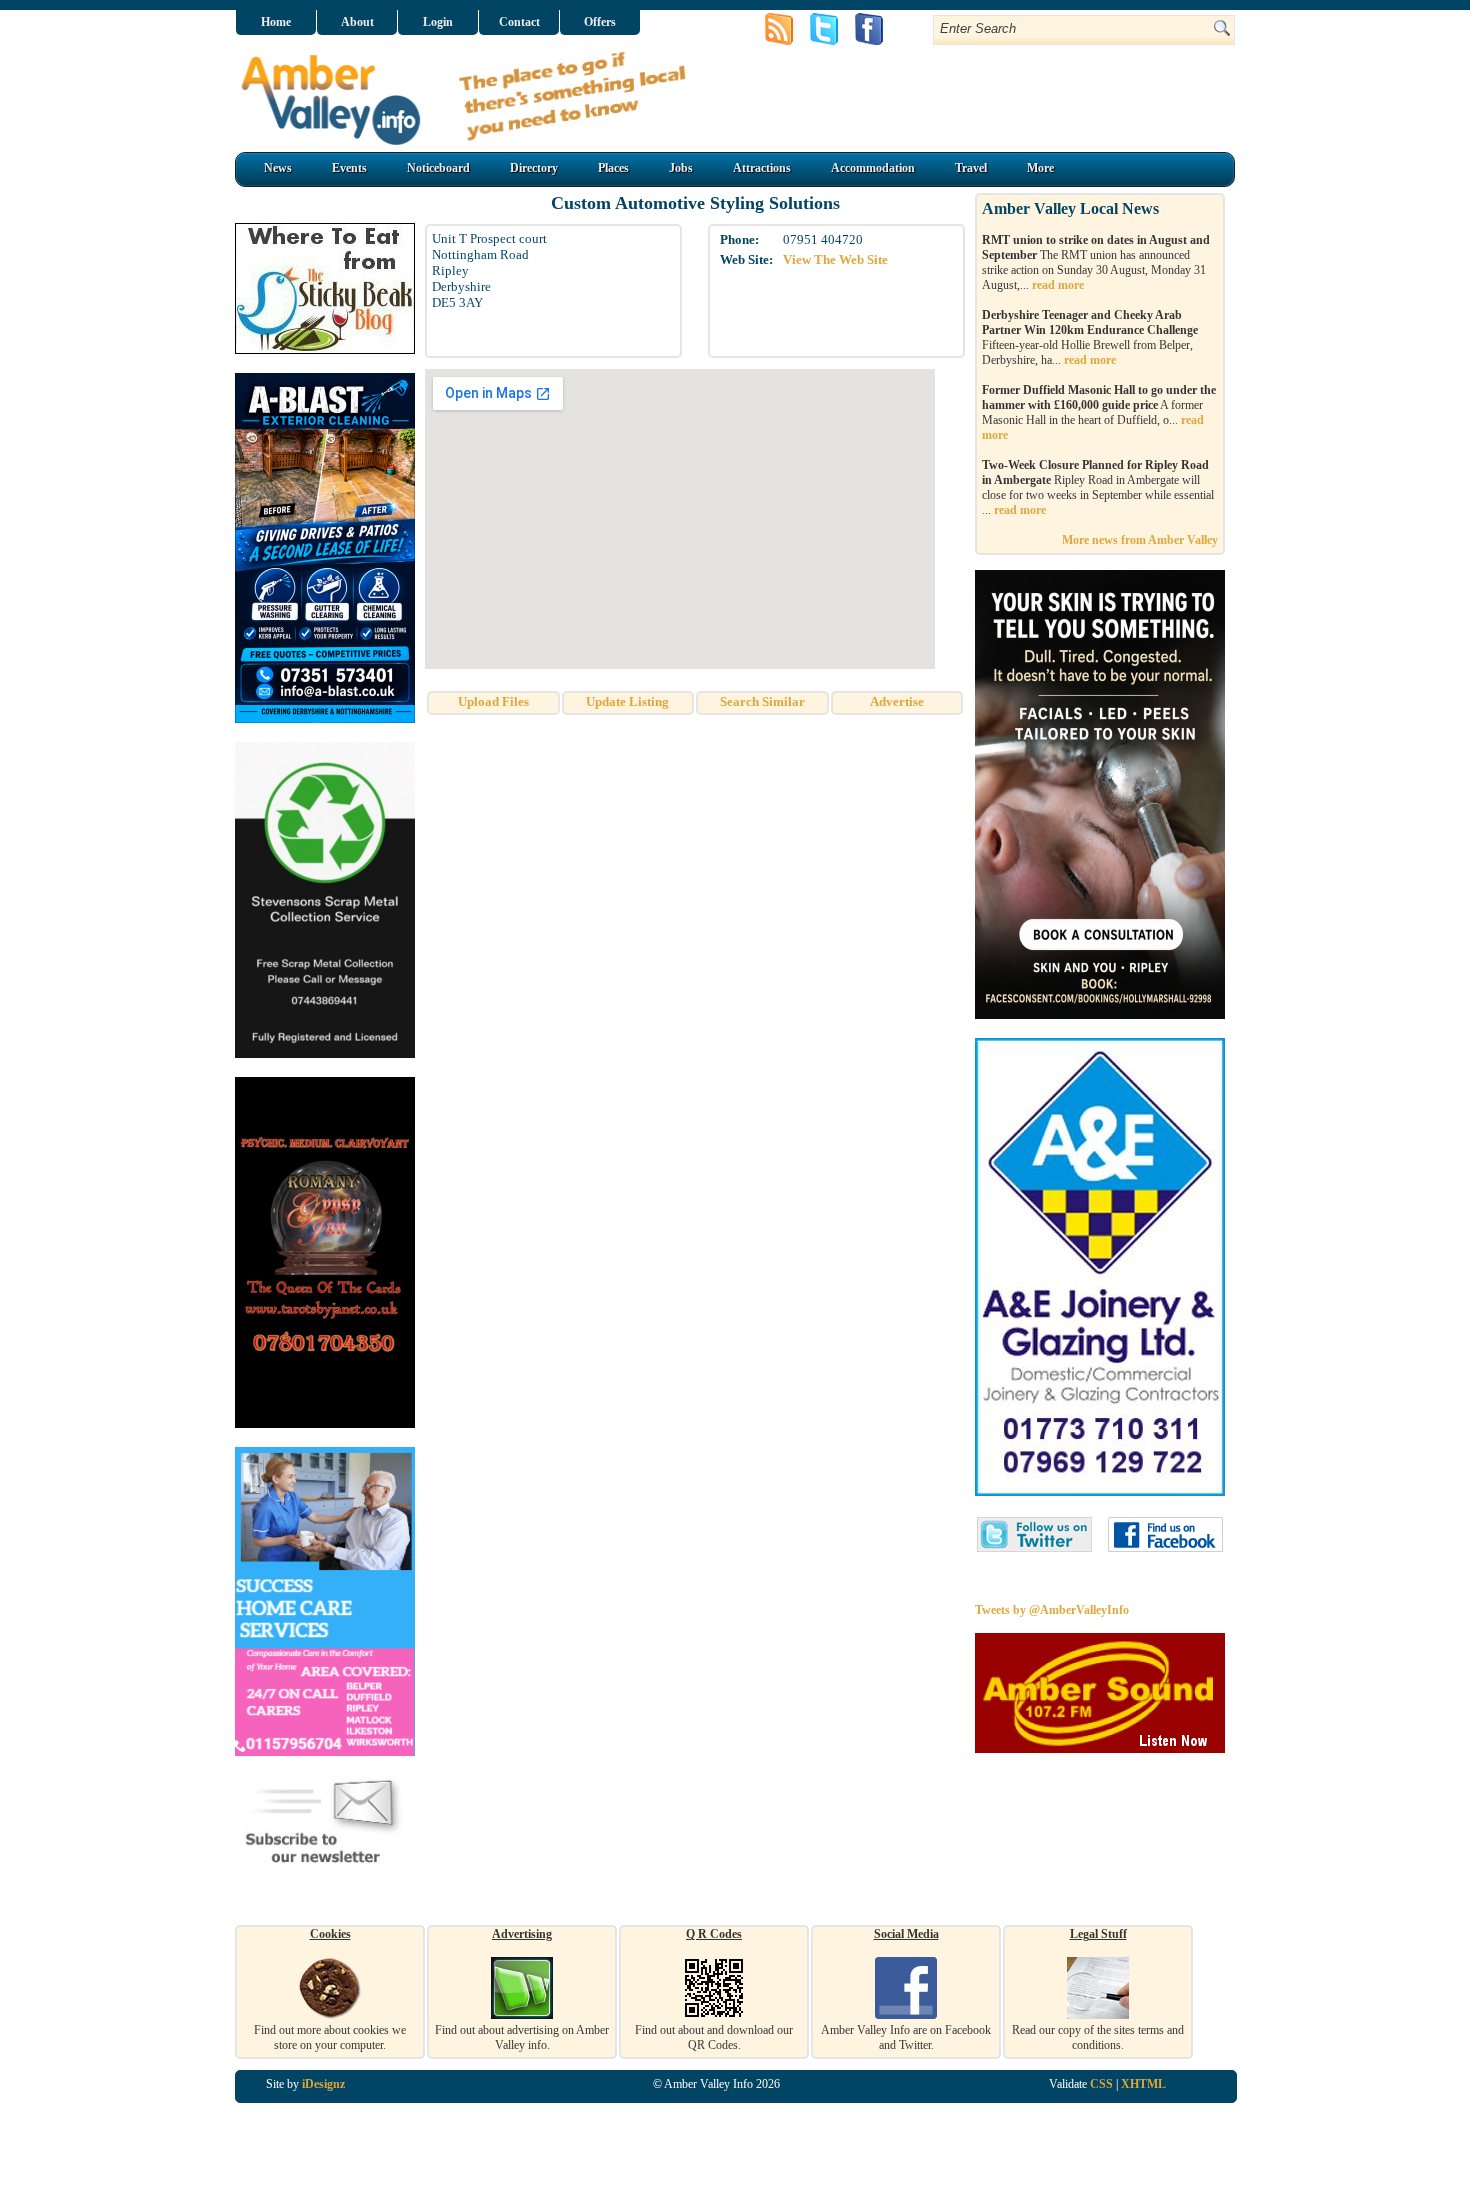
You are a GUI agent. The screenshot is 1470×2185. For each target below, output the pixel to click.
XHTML (1143, 2084)
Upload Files (493, 701)
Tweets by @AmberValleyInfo (1052, 1610)
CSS (1101, 2084)
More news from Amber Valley (1140, 540)
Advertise (897, 701)
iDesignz (323, 2084)
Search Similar (762, 701)
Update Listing (627, 701)
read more (1058, 285)
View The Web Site (835, 259)
